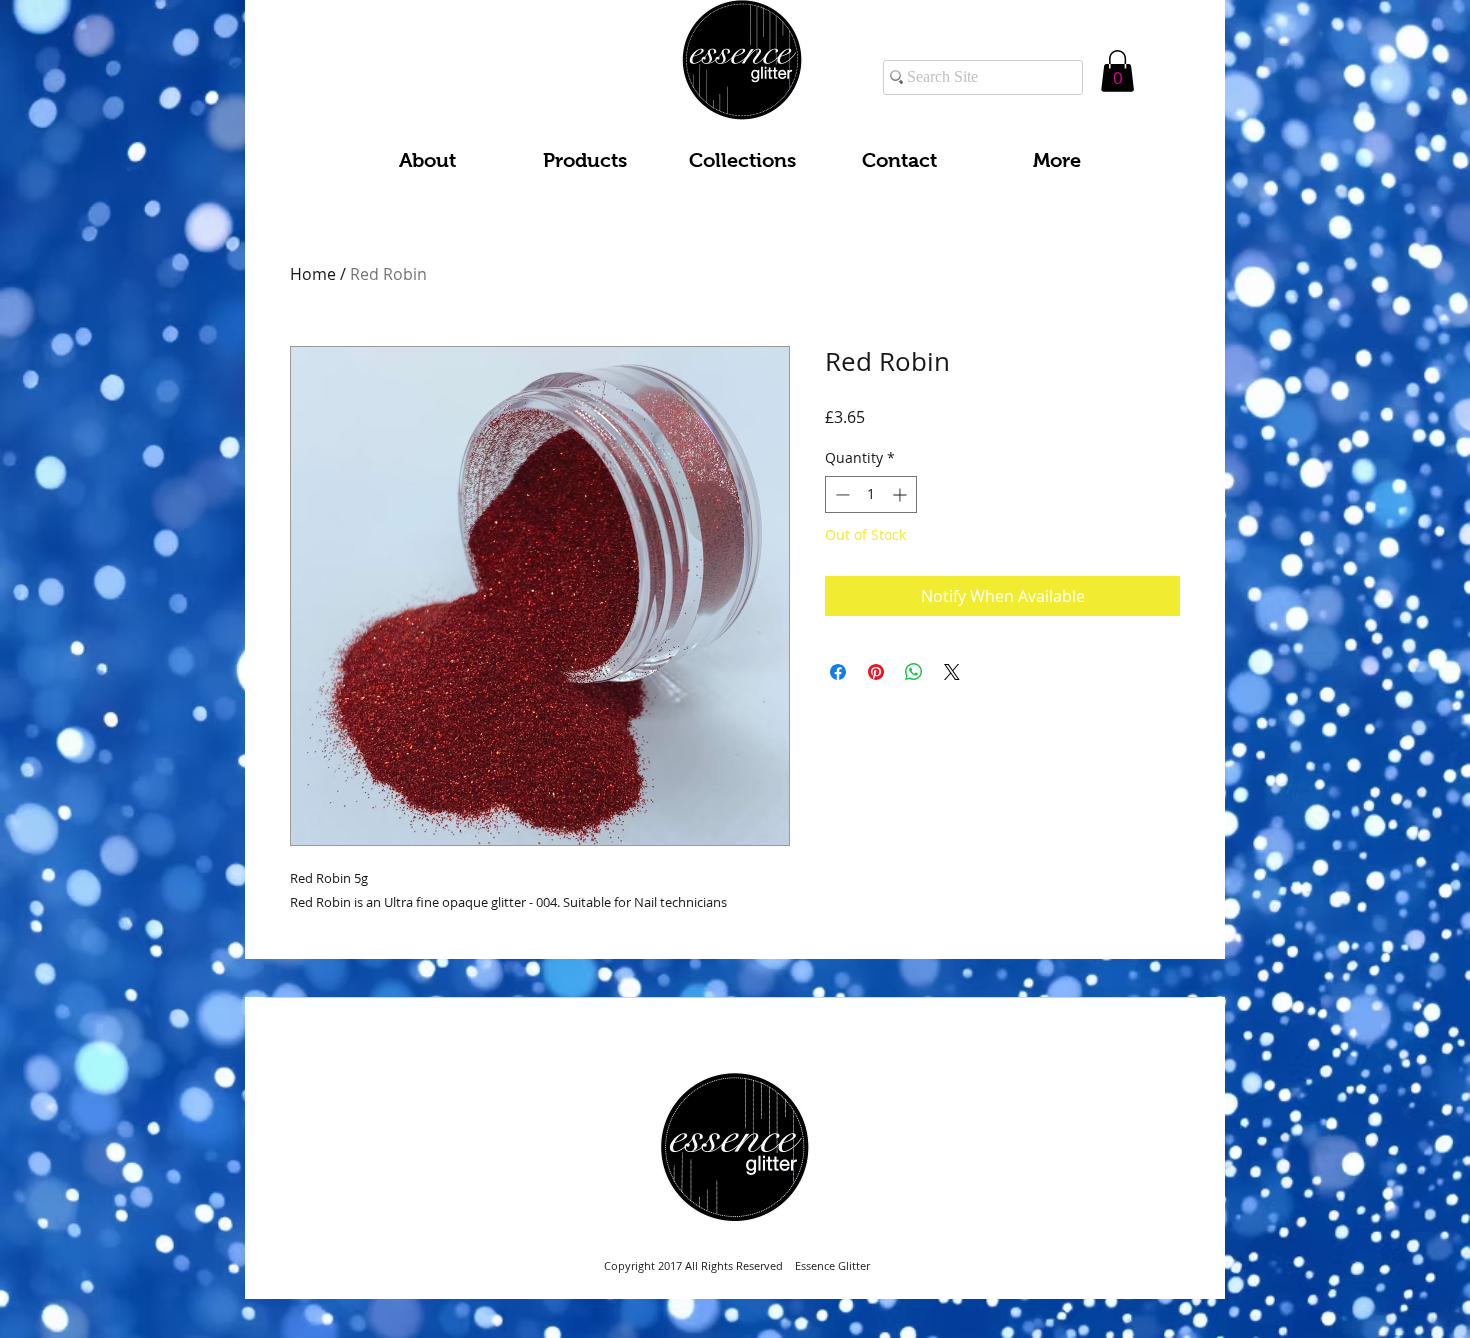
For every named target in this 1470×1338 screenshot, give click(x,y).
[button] (1117, 71)
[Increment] (901, 494)
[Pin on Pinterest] (876, 672)
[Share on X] (952, 672)
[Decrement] (840, 494)
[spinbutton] (871, 494)
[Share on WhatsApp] (914, 672)
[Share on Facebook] (838, 672)
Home (313, 274)
